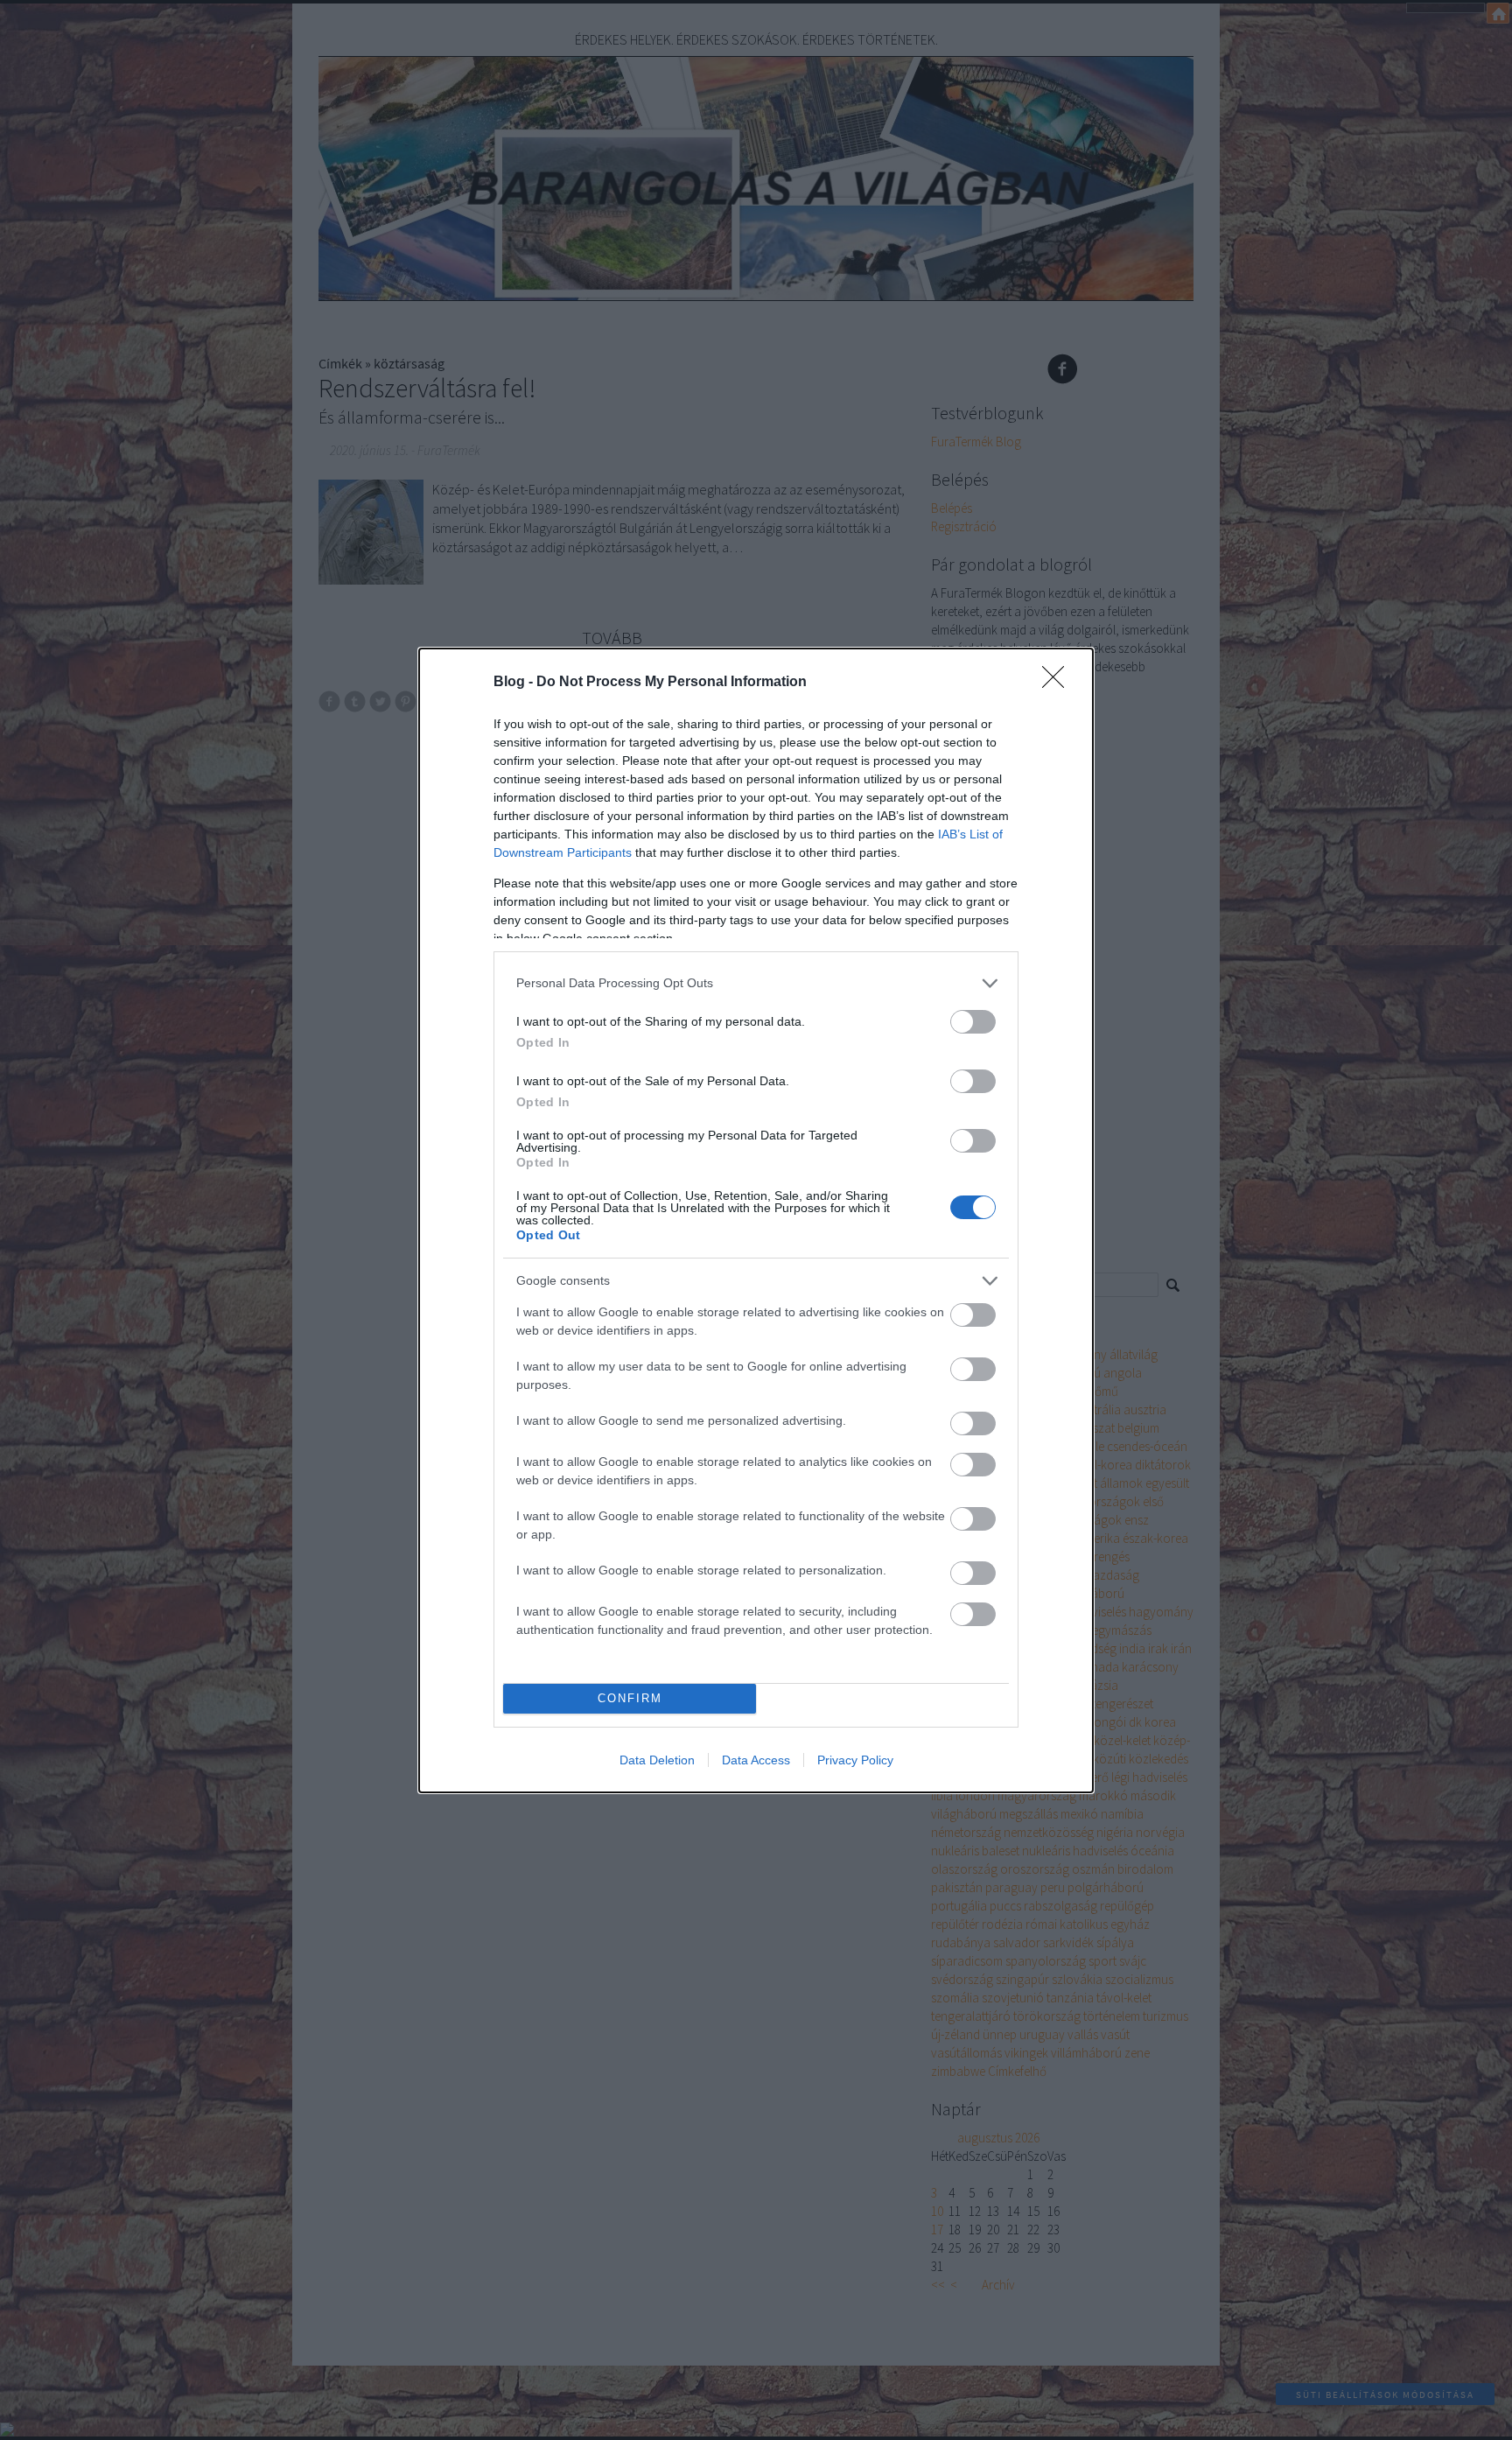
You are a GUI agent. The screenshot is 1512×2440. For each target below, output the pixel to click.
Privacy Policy (855, 1760)
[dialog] (756, 1220)
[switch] (973, 1022)
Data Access (756, 1760)
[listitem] (756, 983)
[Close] (1059, 683)
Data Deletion (657, 1760)
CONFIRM (630, 1698)
